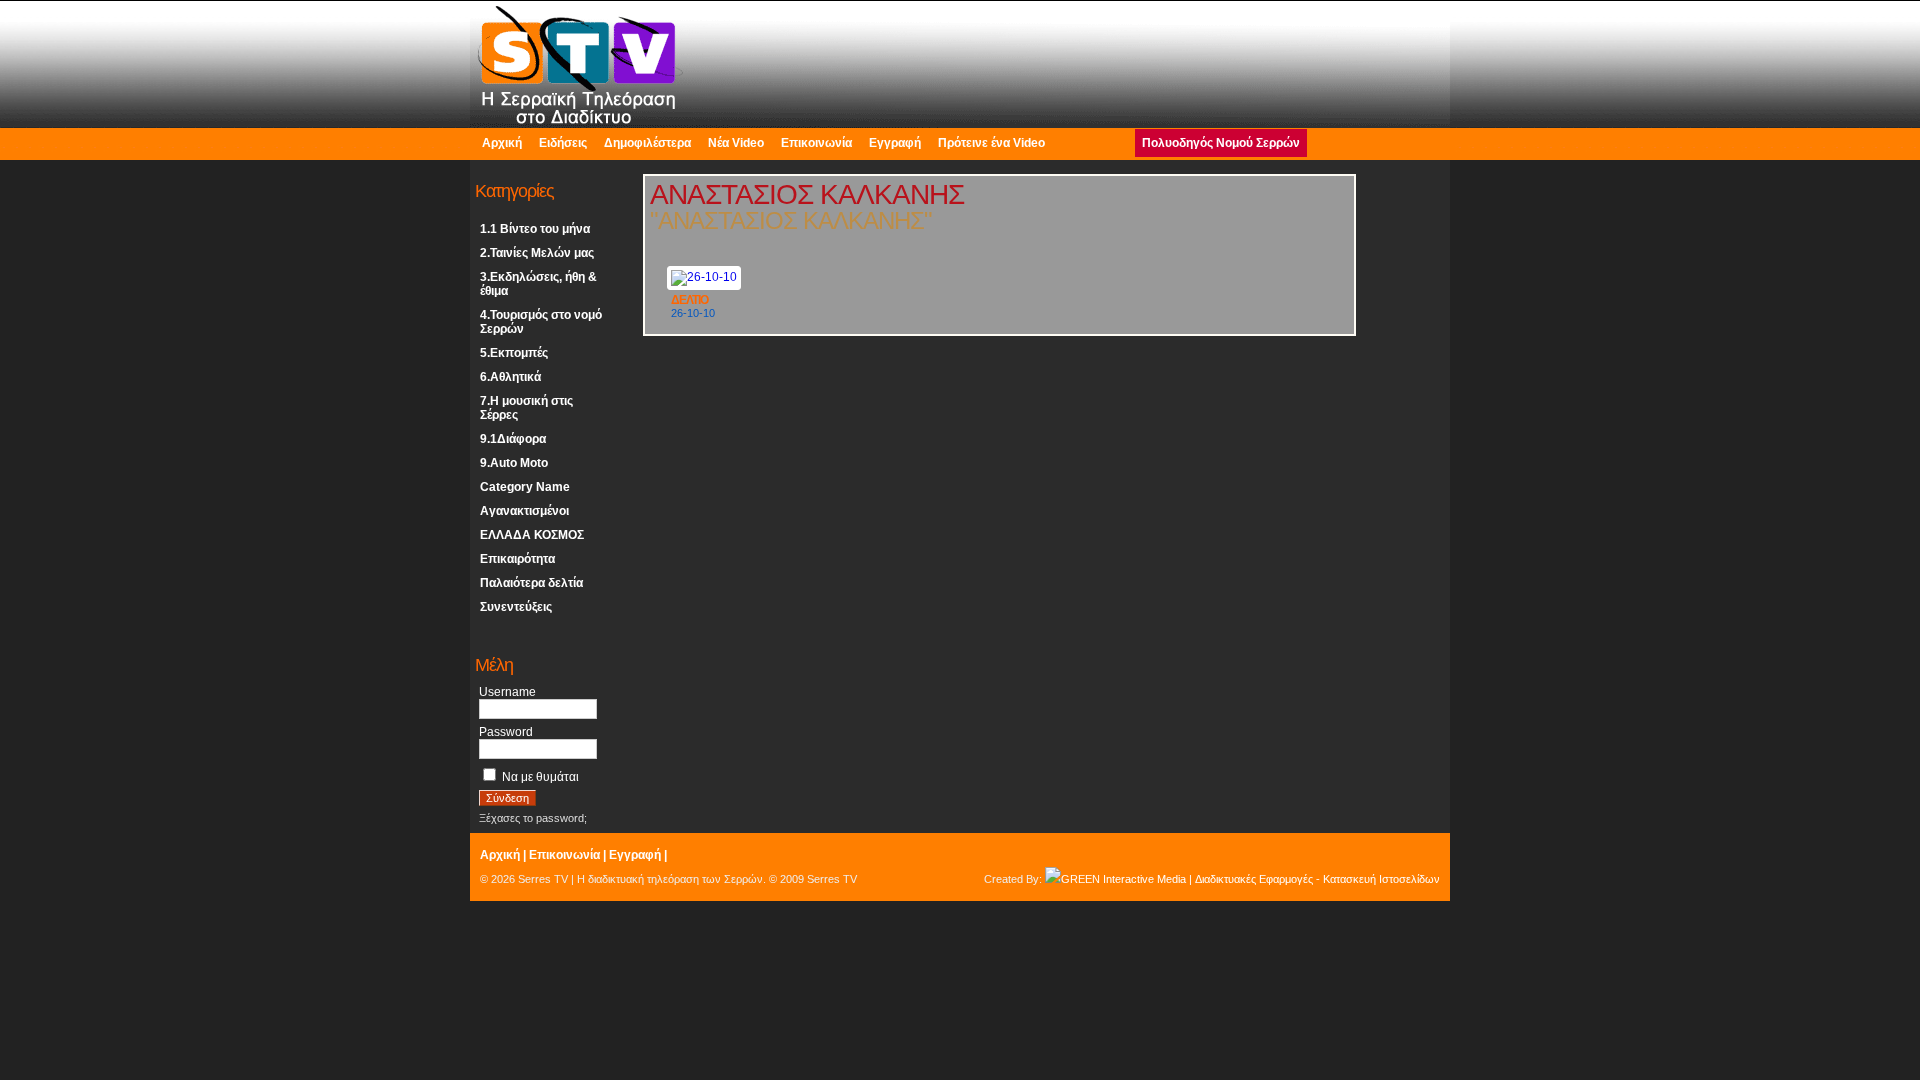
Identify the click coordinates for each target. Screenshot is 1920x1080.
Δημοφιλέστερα (647, 143)
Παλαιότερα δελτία (531, 583)
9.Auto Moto (514, 463)
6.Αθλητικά (510, 377)
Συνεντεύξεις (516, 607)
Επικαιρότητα (517, 559)
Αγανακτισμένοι (524, 511)
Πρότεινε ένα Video (991, 143)
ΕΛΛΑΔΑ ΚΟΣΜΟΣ (532, 535)
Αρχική (502, 143)
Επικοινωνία (816, 143)
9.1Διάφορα (513, 439)
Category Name (525, 487)
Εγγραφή (895, 143)
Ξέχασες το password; (533, 818)
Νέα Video (736, 143)
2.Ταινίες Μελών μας (537, 253)
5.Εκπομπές (514, 353)
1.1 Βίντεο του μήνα (535, 229)
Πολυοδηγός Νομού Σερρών (1221, 143)
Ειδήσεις (563, 143)
